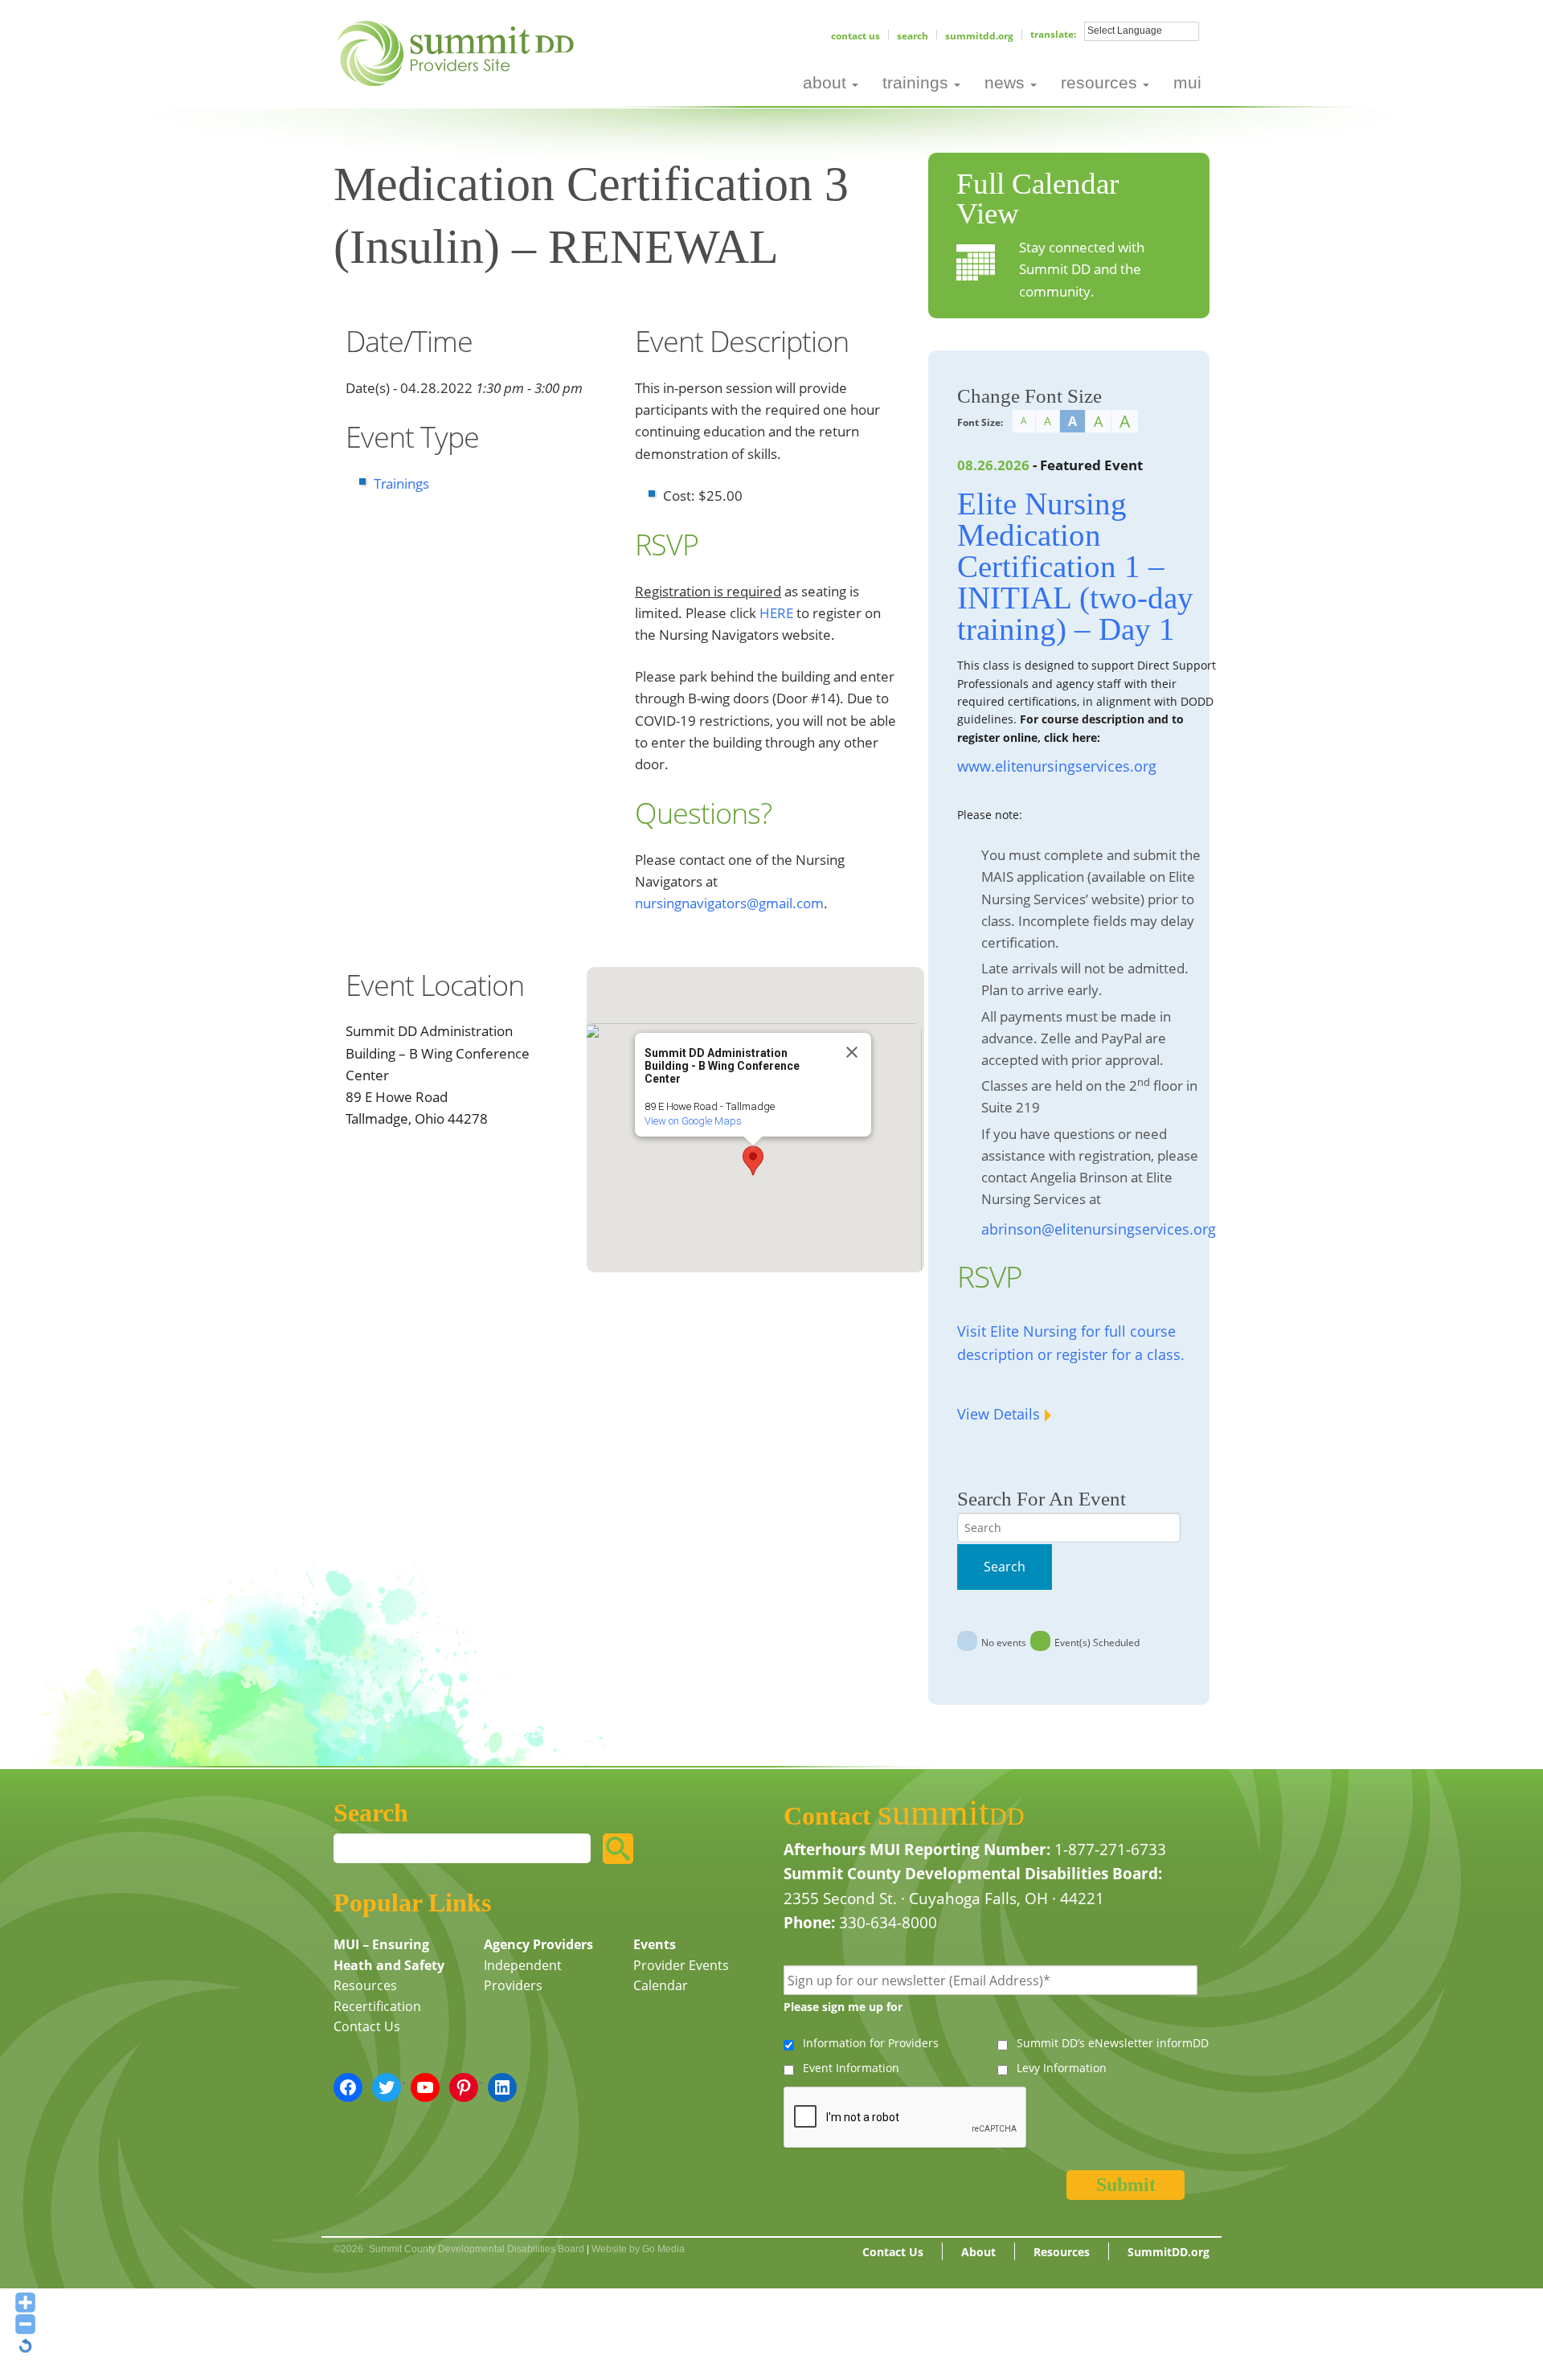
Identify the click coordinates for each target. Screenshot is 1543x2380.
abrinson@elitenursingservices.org (1099, 1229)
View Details (999, 1414)
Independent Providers (523, 1976)
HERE (776, 613)
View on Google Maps (693, 1121)
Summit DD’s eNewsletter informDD (1113, 2043)
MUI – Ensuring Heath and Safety (389, 1955)
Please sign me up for (843, 2007)
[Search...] (618, 1849)
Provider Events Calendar (681, 1976)
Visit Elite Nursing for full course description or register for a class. (1071, 1343)
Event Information (851, 2068)
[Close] (852, 1052)
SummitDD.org (979, 36)
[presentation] (906, 2118)
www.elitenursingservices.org (1057, 766)
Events (655, 1944)
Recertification (377, 2006)
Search (913, 36)
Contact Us (855, 36)
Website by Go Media (638, 2249)
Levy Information (1062, 2068)
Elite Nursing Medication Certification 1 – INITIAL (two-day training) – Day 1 (1075, 566)
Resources (365, 1985)
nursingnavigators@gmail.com (729, 903)
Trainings (401, 483)
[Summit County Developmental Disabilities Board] (458, 51)
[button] (753, 1161)
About (978, 2252)
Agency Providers (538, 1944)
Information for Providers (871, 2043)
